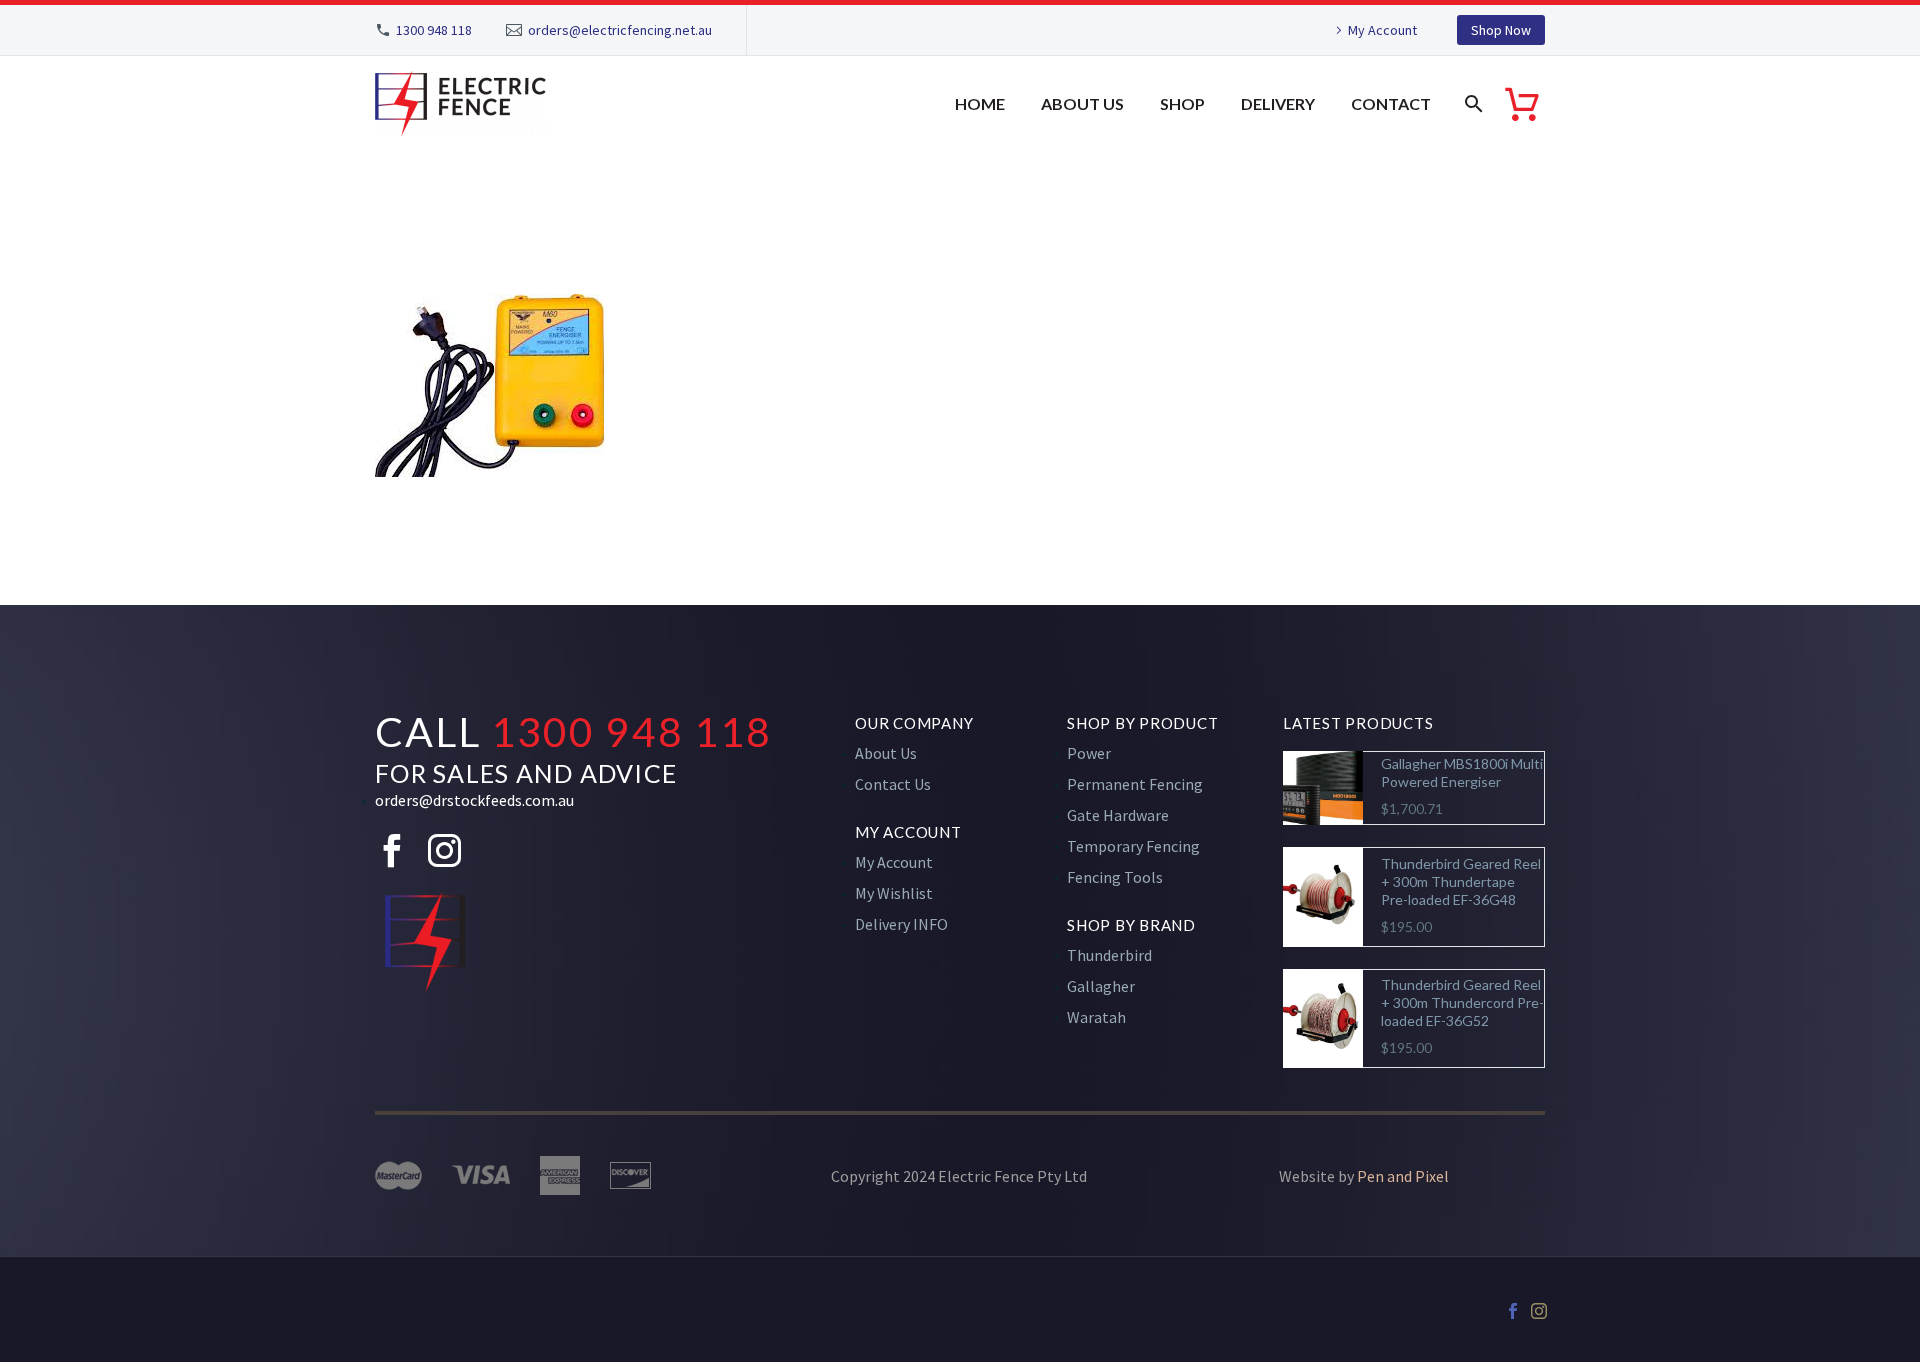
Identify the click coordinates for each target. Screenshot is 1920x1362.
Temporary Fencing (1133, 846)
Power (1089, 753)
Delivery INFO (901, 924)
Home (980, 103)
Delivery (1278, 103)
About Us (1082, 103)
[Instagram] (1539, 1311)
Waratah (1096, 1017)
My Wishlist (894, 893)
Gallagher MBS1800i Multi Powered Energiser (1462, 772)
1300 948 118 (434, 30)
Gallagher (1101, 986)
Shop (1182, 103)
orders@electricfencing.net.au (620, 30)
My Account (1382, 30)
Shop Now (1501, 30)
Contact (1391, 103)
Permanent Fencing (1135, 784)
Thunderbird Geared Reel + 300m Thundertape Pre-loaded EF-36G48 (1461, 881)
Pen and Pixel (1403, 1176)
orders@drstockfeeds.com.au (474, 800)
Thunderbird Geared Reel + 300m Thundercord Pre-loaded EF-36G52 (1462, 1002)
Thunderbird (1109, 955)
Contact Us (893, 784)
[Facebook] (1513, 1311)
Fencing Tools (1115, 877)
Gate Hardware (1118, 815)
